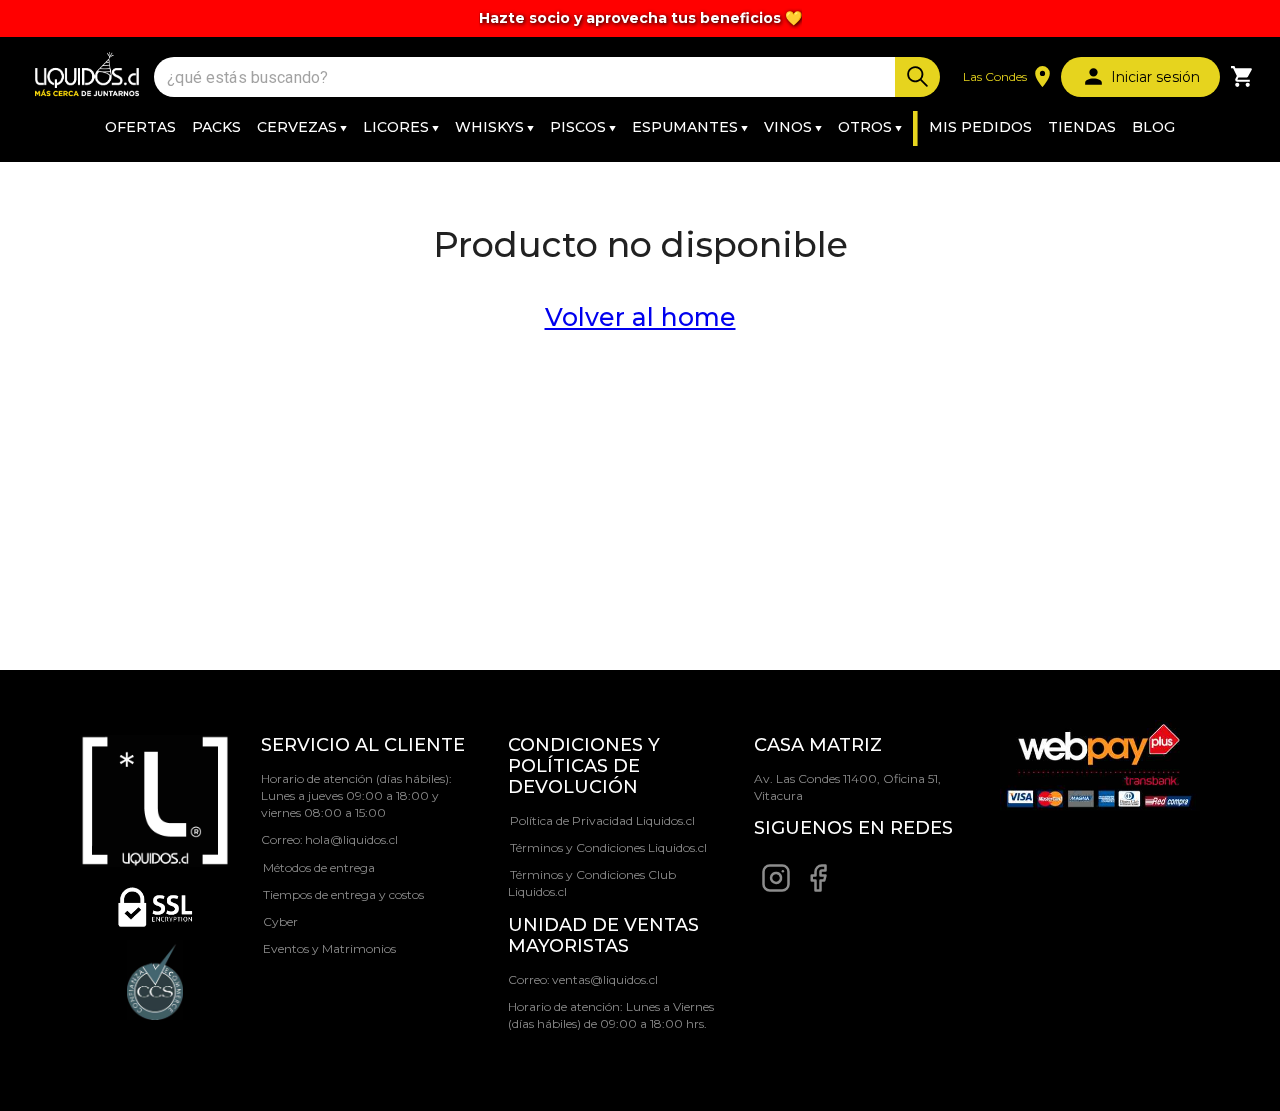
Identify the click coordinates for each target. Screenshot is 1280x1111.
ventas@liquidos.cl (605, 979)
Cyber (280, 921)
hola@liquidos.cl (351, 839)
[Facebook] (818, 888)
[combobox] (527, 77)
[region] (640, 18)
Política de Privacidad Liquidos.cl (602, 820)
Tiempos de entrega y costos (343, 894)
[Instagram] (776, 888)
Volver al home (640, 317)
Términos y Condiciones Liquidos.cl (608, 847)
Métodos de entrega (319, 867)
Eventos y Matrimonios (329, 948)
